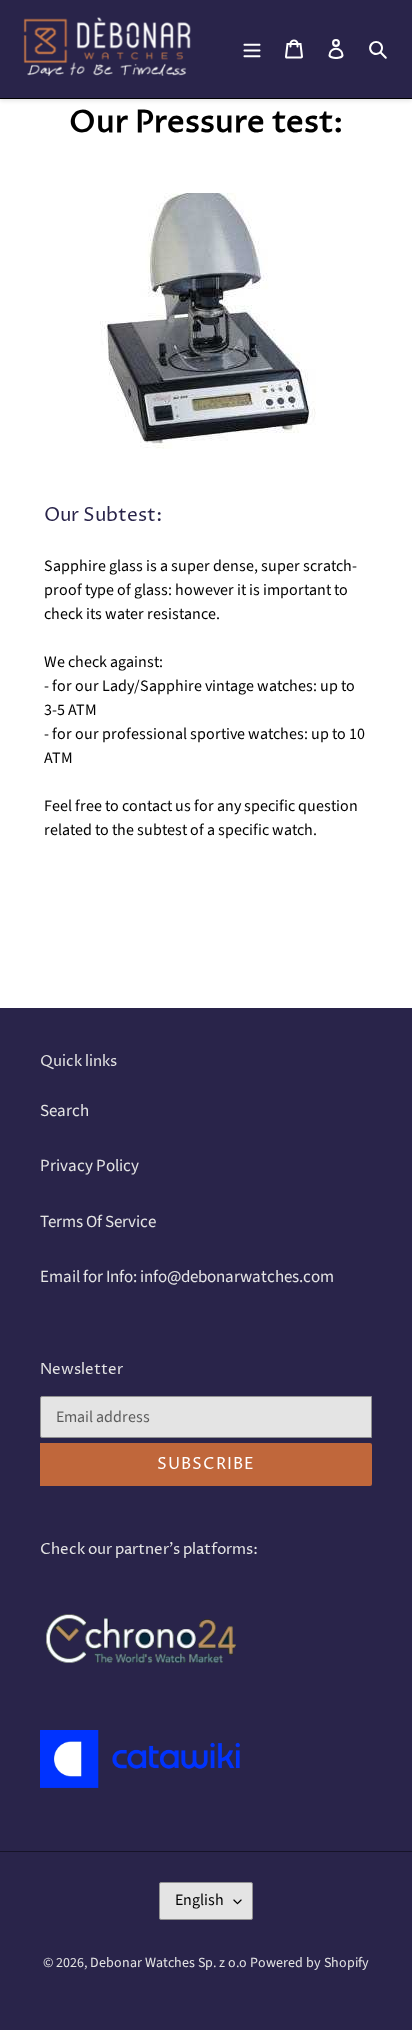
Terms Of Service (98, 1222)
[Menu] (252, 49)
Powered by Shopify (309, 1963)
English (199, 1900)
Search (64, 1111)
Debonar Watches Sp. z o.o (170, 1963)
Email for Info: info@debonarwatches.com (187, 1277)
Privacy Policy (89, 1166)
